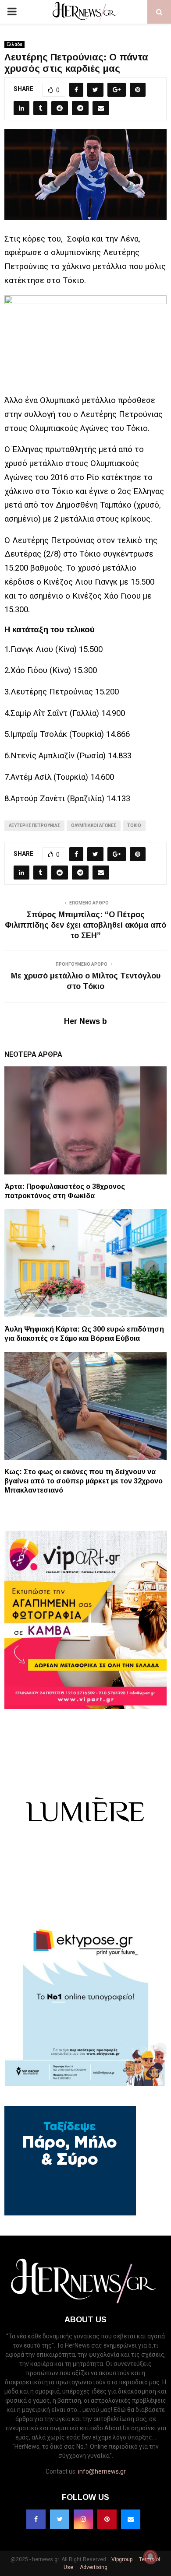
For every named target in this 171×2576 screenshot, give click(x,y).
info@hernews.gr (102, 2471)
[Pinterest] (107, 2519)
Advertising (93, 2567)
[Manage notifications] (150, 2557)
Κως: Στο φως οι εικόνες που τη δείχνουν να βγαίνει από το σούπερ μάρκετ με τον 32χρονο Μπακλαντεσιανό (84, 1481)
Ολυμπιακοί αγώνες (94, 825)
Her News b (85, 1021)
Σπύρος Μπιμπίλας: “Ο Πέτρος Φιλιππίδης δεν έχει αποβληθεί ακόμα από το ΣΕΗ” (85, 925)
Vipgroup (121, 2559)
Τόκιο (134, 825)
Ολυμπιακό (60, 400)
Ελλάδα (14, 44)
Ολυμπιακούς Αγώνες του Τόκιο (89, 428)
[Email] (131, 2519)
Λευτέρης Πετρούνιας (34, 825)
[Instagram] (83, 2519)
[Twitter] (60, 2519)
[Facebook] (36, 2519)
